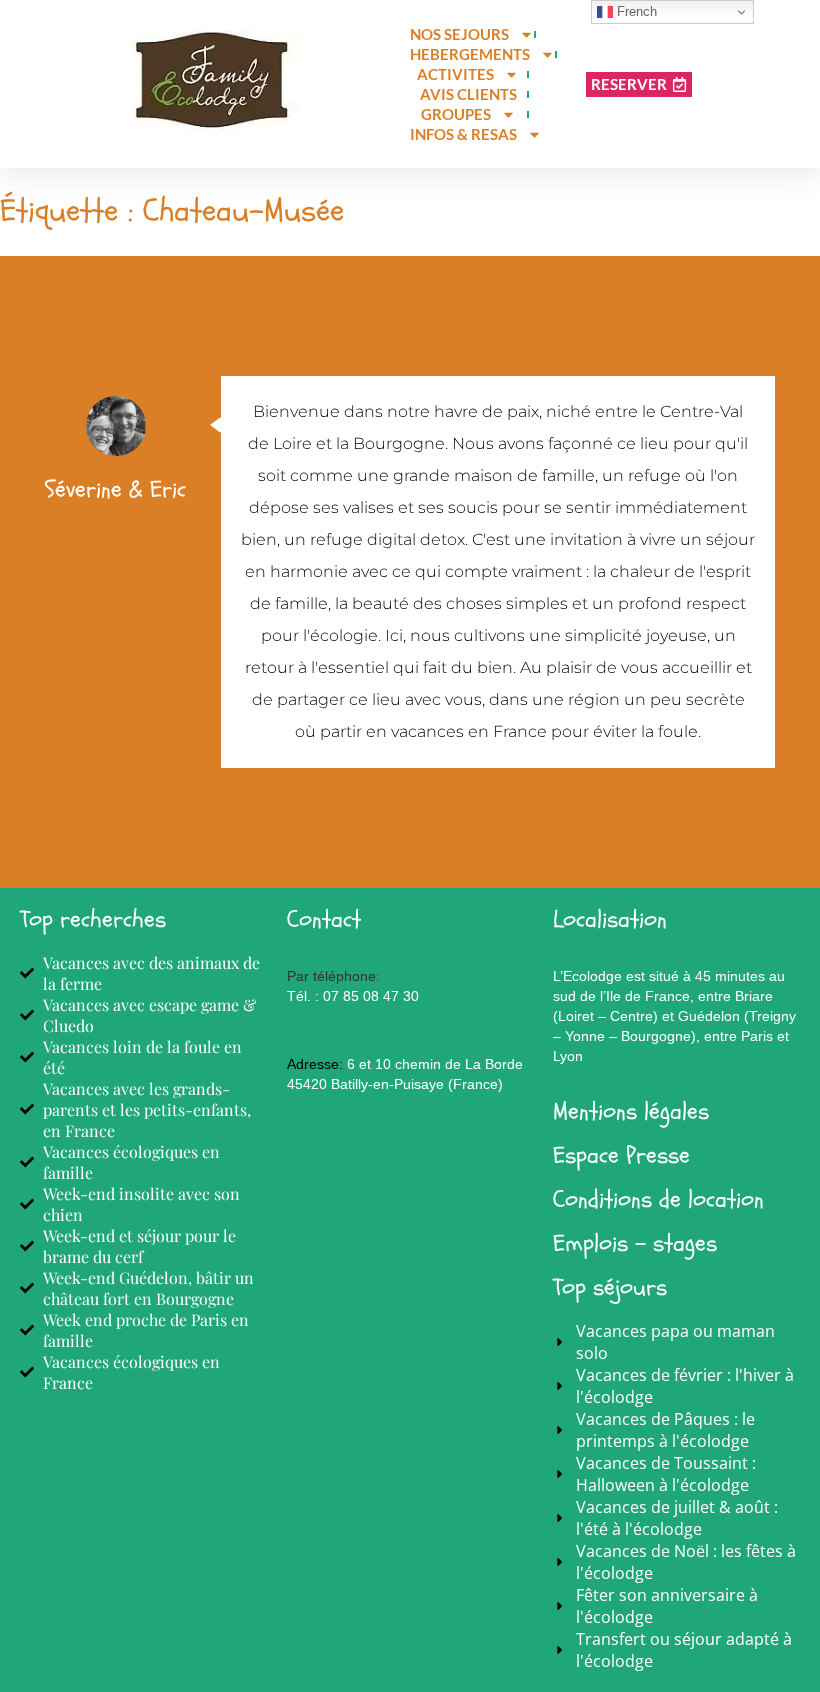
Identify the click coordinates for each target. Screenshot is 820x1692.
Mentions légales (631, 1111)
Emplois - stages (635, 1243)
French (635, 11)
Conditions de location (658, 1199)
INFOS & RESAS (463, 134)
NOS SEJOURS (459, 34)
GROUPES (456, 114)
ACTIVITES (455, 74)
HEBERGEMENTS (470, 54)
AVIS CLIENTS (468, 94)
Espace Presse (621, 1155)
